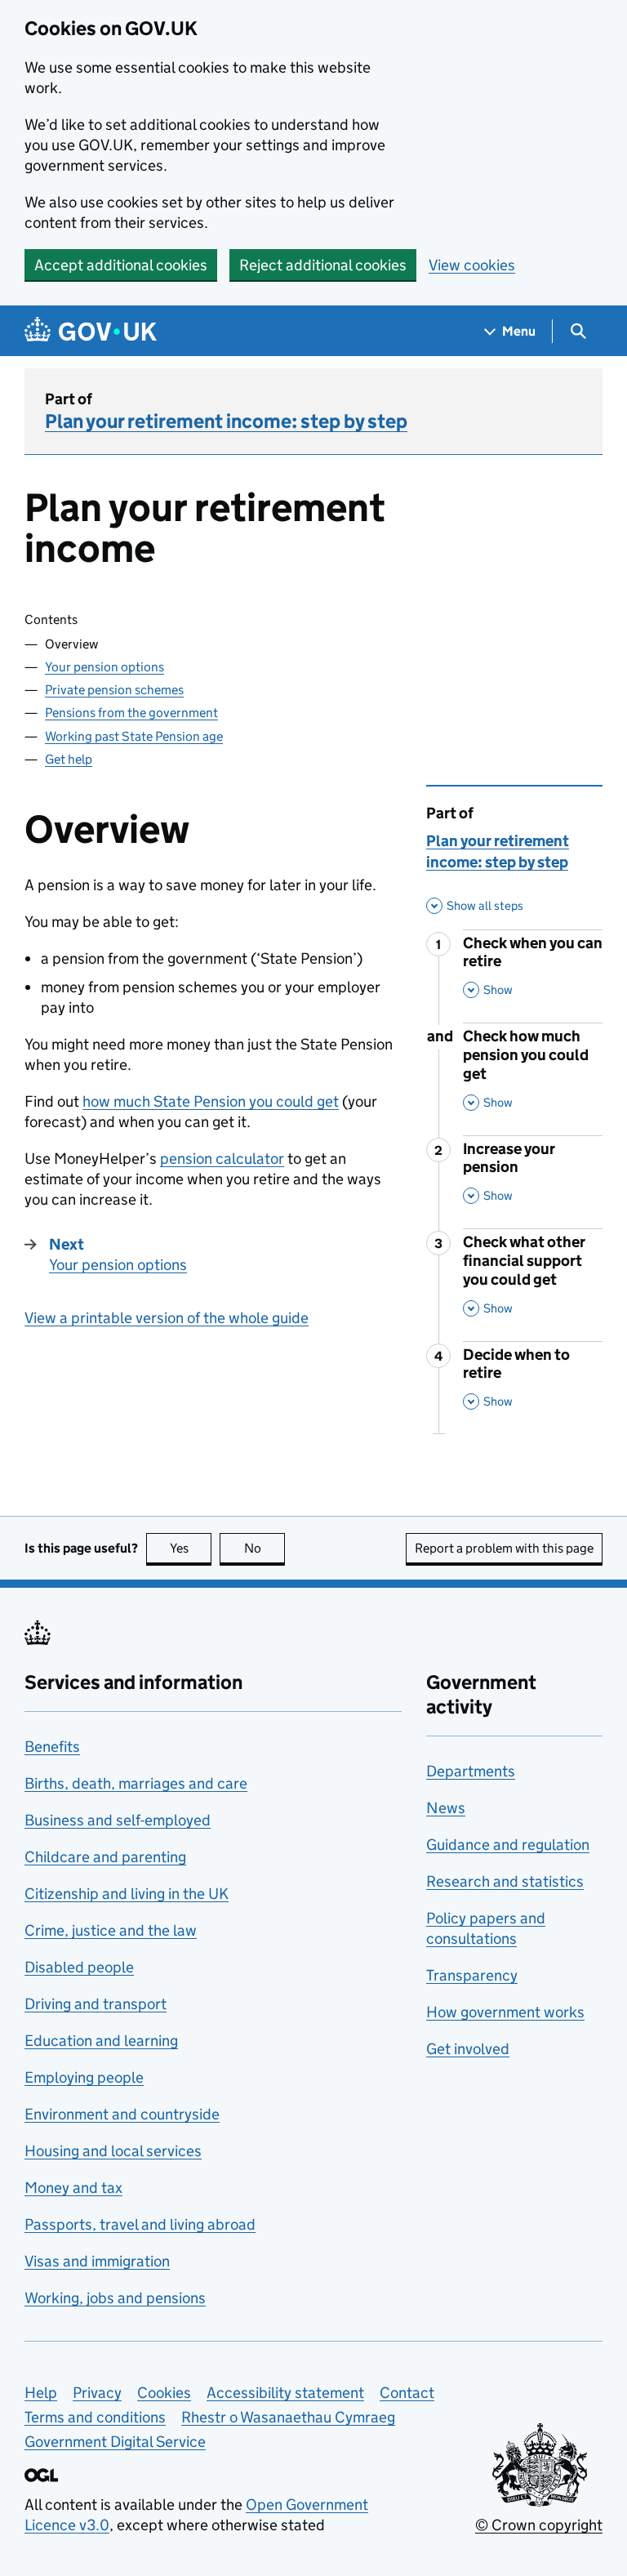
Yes (191, 1548)
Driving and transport (96, 2004)
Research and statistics (505, 1881)
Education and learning (101, 2041)
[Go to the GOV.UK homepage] (91, 331)
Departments (471, 1771)
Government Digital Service (115, 2442)
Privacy (97, 2393)
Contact (407, 2393)
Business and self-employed (118, 1820)
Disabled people (79, 1967)
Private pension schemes (114, 690)
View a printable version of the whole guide (167, 1318)
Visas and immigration (97, 2261)
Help (41, 2393)
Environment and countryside (122, 2114)
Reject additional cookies (323, 265)
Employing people (84, 2077)
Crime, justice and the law (111, 1930)
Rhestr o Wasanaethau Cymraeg (288, 2417)
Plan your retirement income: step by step (226, 421)
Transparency (472, 1975)
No (265, 1548)
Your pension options (104, 667)
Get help (69, 759)
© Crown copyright (539, 2525)
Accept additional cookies (121, 265)
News (446, 1808)
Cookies (164, 2393)
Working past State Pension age (134, 736)
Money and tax (73, 2188)
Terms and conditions (95, 2417)
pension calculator (222, 1159)
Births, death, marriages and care (136, 1783)
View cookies (472, 265)
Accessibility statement (285, 2393)
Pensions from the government (131, 713)
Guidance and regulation (508, 1845)
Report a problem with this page (504, 1548)
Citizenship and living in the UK (127, 1894)
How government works (505, 2012)
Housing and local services (113, 2151)
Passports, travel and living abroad (140, 2224)
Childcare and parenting (105, 1857)
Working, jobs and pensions (115, 2298)
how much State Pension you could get (211, 1101)
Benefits (52, 1747)
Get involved (468, 2049)
